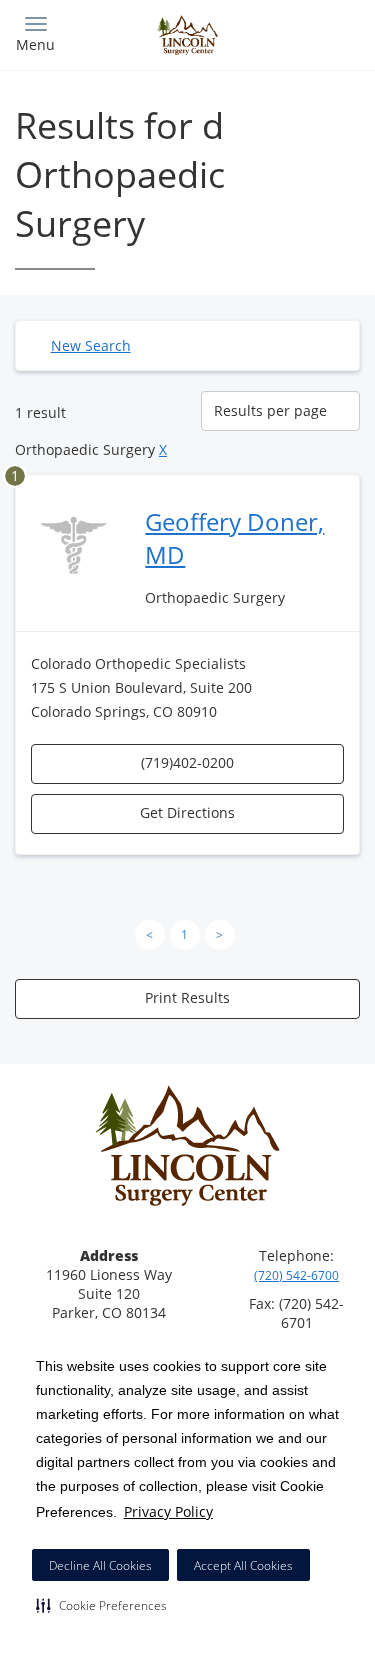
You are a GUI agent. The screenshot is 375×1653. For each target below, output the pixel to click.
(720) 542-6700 (296, 1275)
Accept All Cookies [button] (243, 1565)
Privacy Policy (168, 1511)
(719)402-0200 (187, 762)
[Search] (317, 32)
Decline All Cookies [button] (100, 1565)
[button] (101, 1605)
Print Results (187, 997)
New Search (91, 345)
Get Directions (187, 812)
